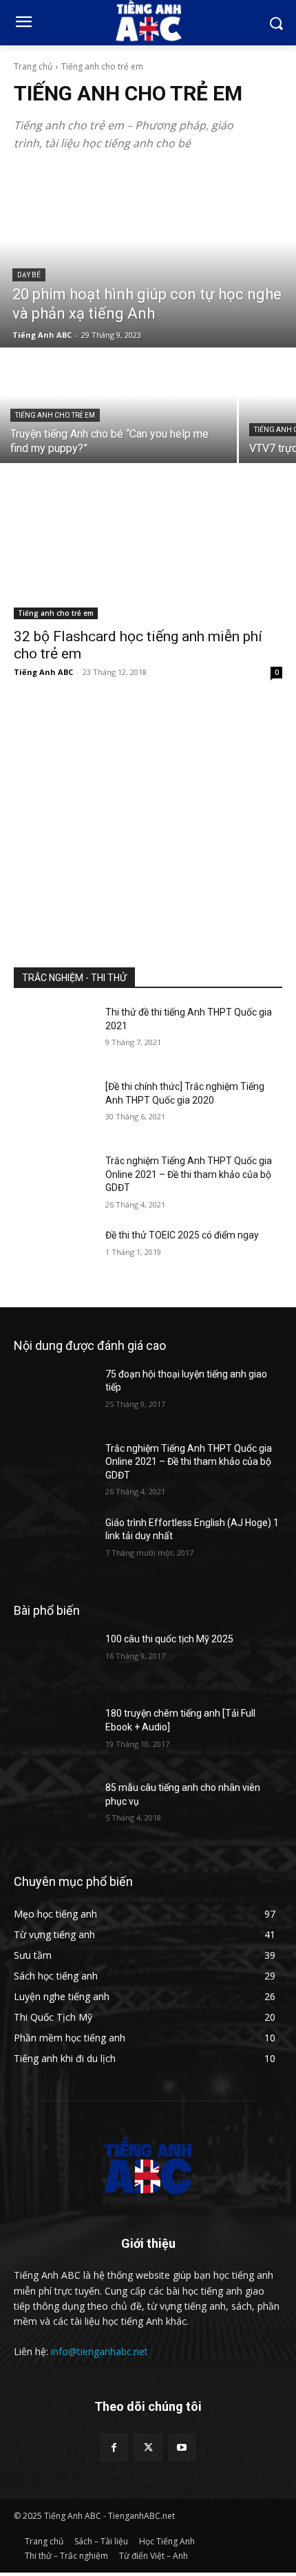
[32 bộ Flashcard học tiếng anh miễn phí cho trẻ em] (148, 552)
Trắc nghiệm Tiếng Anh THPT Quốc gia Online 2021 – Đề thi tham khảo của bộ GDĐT (189, 1174)
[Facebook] (114, 2448)
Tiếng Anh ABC (43, 672)
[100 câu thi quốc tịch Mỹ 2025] (54, 1661)
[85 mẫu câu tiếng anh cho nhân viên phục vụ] (54, 1810)
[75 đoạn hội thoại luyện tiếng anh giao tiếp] (54, 1396)
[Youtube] (182, 2448)
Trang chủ (33, 66)
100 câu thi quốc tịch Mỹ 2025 (169, 1639)
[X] (148, 2448)
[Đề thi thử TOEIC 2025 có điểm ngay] (54, 1257)
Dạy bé (29, 275)
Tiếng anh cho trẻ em (55, 415)
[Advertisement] (148, 818)
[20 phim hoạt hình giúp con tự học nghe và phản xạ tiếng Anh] (148, 258)
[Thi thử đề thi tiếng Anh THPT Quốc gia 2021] (54, 1034)
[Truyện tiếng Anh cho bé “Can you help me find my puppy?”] (118, 406)
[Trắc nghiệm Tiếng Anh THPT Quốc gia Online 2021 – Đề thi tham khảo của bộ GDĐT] (54, 1183)
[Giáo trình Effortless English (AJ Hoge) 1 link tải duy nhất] (54, 1545)
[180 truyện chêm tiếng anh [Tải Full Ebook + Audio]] (54, 1735)
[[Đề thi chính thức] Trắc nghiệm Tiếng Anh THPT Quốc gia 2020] (54, 1108)
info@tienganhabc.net (99, 2351)
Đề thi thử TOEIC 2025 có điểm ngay (182, 1235)
